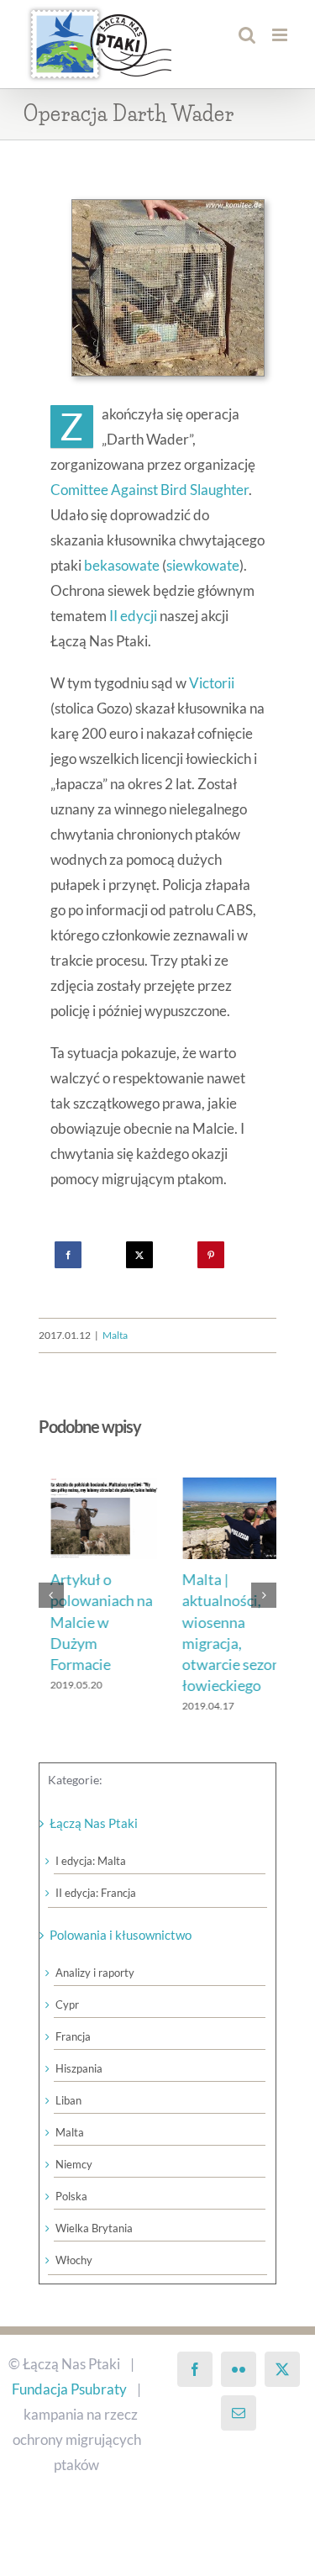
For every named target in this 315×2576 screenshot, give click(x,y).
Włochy (74, 2260)
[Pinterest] (211, 1255)
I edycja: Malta (91, 1861)
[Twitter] (282, 2369)
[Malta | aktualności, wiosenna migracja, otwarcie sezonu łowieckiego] (224, 1486)
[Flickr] (239, 2369)
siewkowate (203, 565)
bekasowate (122, 565)
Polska (71, 2196)
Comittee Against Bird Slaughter (150, 490)
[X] (139, 1255)
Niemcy (74, 2164)
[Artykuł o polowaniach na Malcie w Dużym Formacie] (92, 1486)
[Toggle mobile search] (247, 35)
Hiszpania (79, 2068)
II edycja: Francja (96, 1893)
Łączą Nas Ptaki (94, 1823)
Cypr (67, 2004)
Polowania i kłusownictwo (121, 1935)
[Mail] (239, 2413)
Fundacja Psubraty (69, 2389)
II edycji (133, 616)
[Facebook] (68, 1255)
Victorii (212, 683)
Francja (73, 2036)
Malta (115, 1335)
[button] (51, 1595)
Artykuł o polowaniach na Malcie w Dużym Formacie (90, 1622)
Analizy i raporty (95, 1973)
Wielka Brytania (94, 2228)
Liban (68, 2100)
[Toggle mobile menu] (281, 35)
